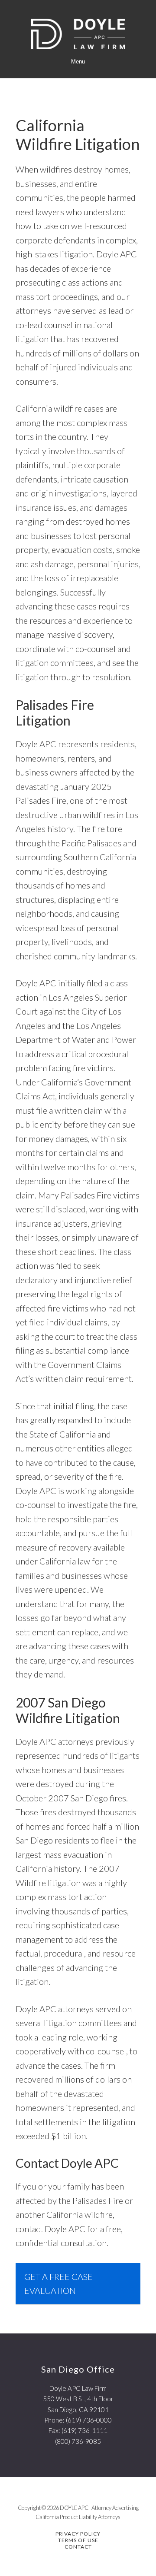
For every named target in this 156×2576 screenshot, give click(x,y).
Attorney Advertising (115, 2508)
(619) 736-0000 (89, 2420)
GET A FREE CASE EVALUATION (58, 2284)
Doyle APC (78, 34)
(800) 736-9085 (78, 2441)
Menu (78, 62)
